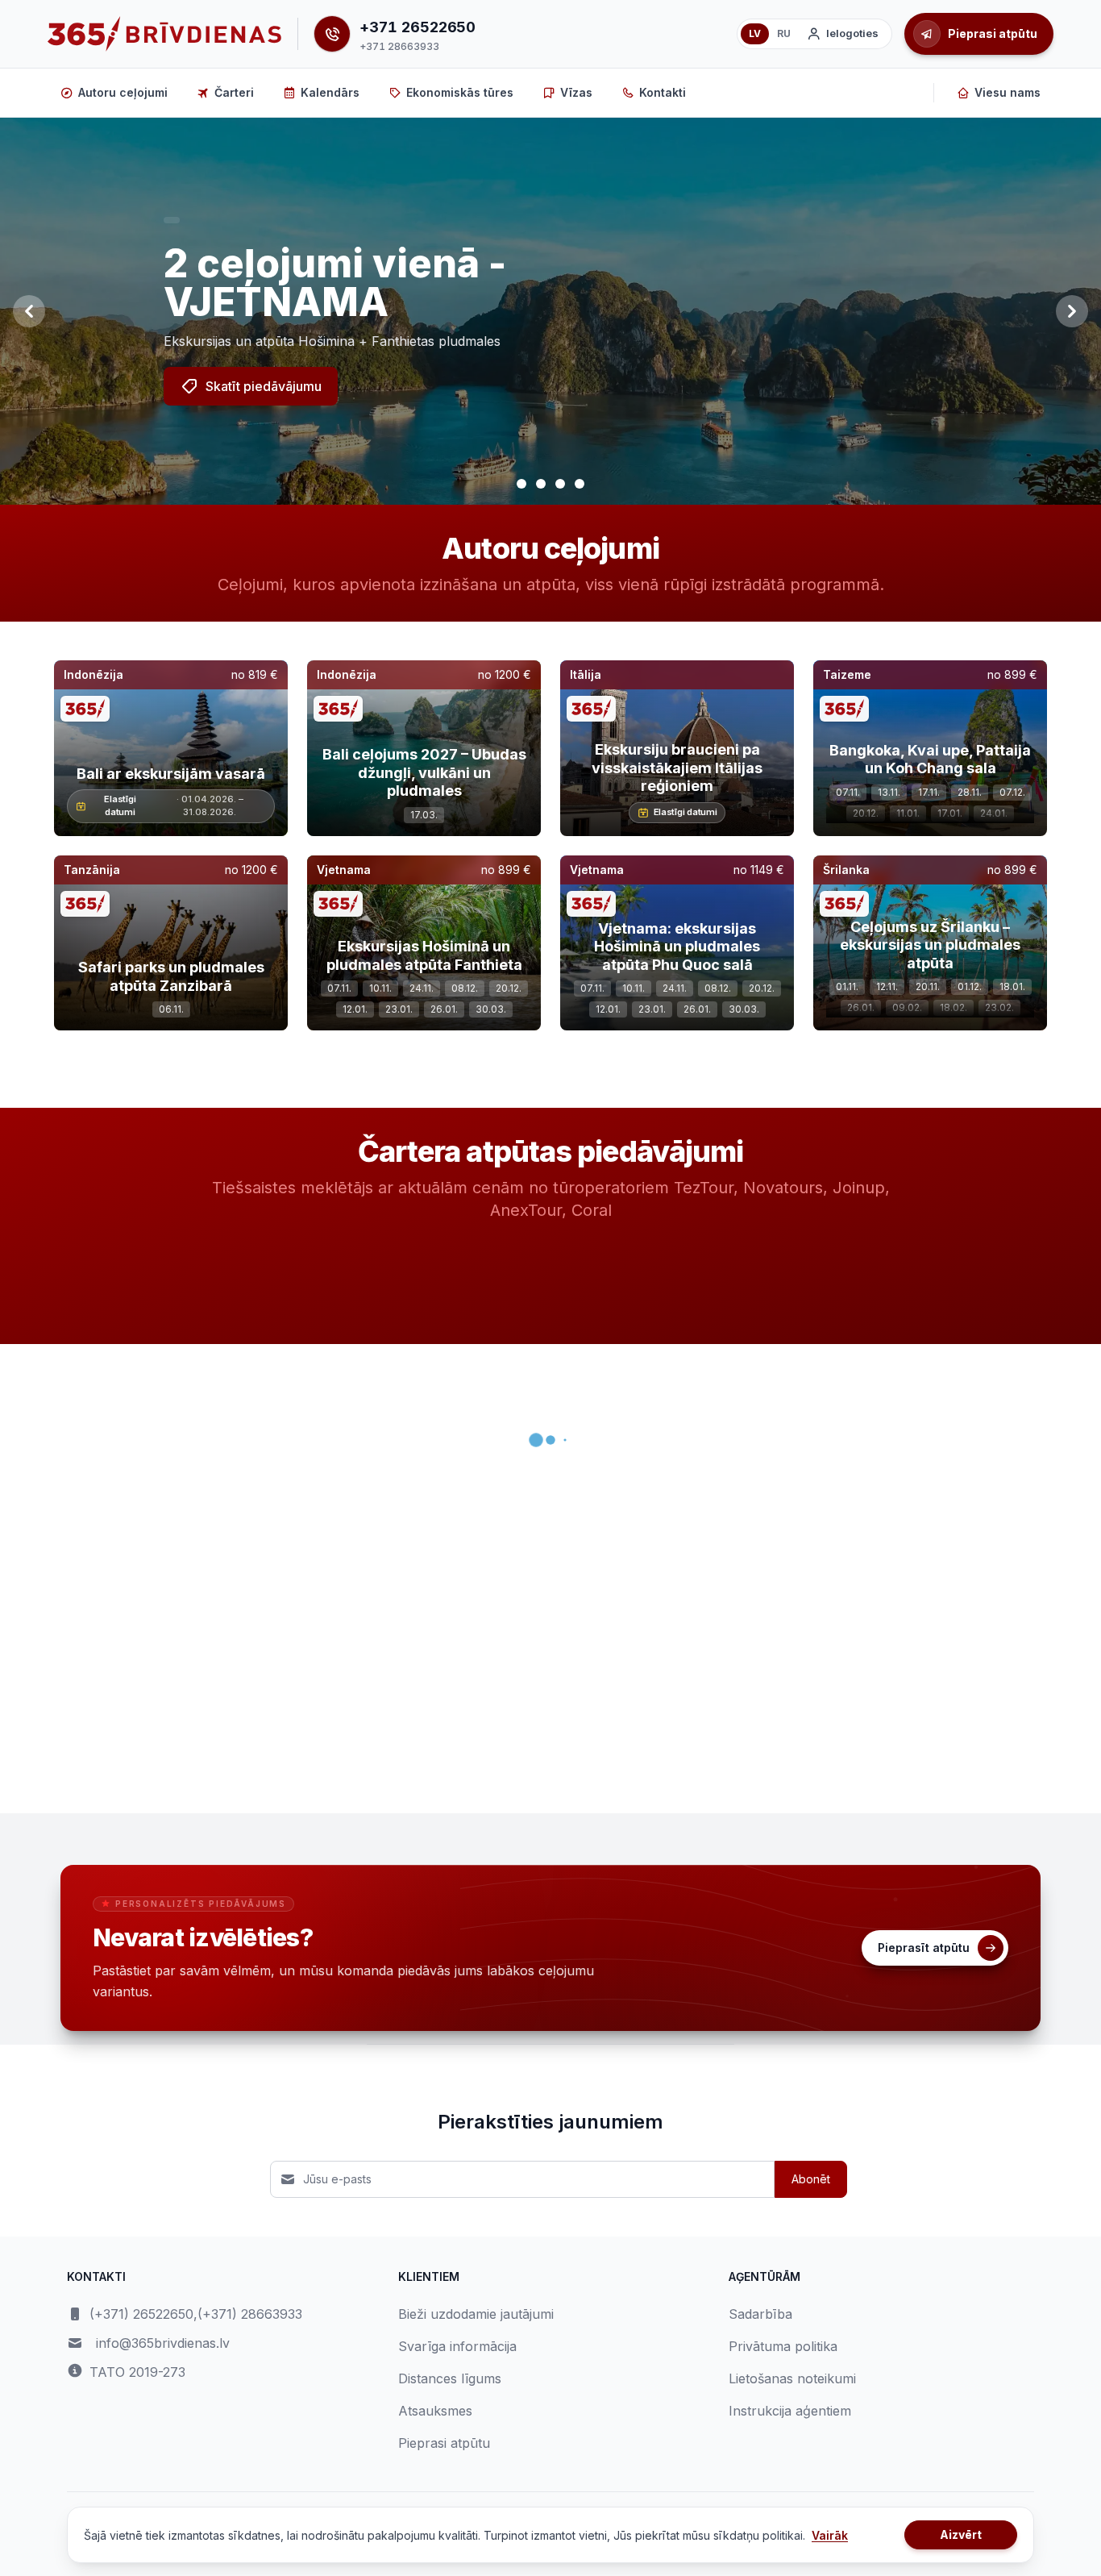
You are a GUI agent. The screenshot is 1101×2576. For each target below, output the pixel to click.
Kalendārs (330, 92)
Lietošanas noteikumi (792, 2378)
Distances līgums (450, 2378)
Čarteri (234, 92)
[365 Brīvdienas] (164, 34)
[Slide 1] (521, 484)
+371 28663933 (399, 46)
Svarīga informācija (457, 2346)
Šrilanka (846, 870)
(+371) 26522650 (141, 2314)
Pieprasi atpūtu (444, 2443)
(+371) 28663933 (250, 2314)
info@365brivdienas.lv (163, 2343)
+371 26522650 (418, 27)
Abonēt (811, 2179)
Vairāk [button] (830, 2535)
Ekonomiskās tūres (460, 92)
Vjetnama (344, 870)
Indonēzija (93, 674)
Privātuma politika (783, 2346)
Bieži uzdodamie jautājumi (476, 2314)
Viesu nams (1008, 92)
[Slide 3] (560, 484)
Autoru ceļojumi (123, 92)
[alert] (172, 220)
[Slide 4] (580, 484)
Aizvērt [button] (961, 2534)
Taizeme (847, 674)
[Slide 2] (541, 484)
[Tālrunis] (332, 34)
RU (784, 33)
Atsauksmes (435, 2411)
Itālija (586, 674)
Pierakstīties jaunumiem (550, 2122)
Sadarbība (760, 2314)
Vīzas (576, 92)
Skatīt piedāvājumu (264, 386)
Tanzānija (92, 870)
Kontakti (663, 92)
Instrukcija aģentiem (790, 2411)
